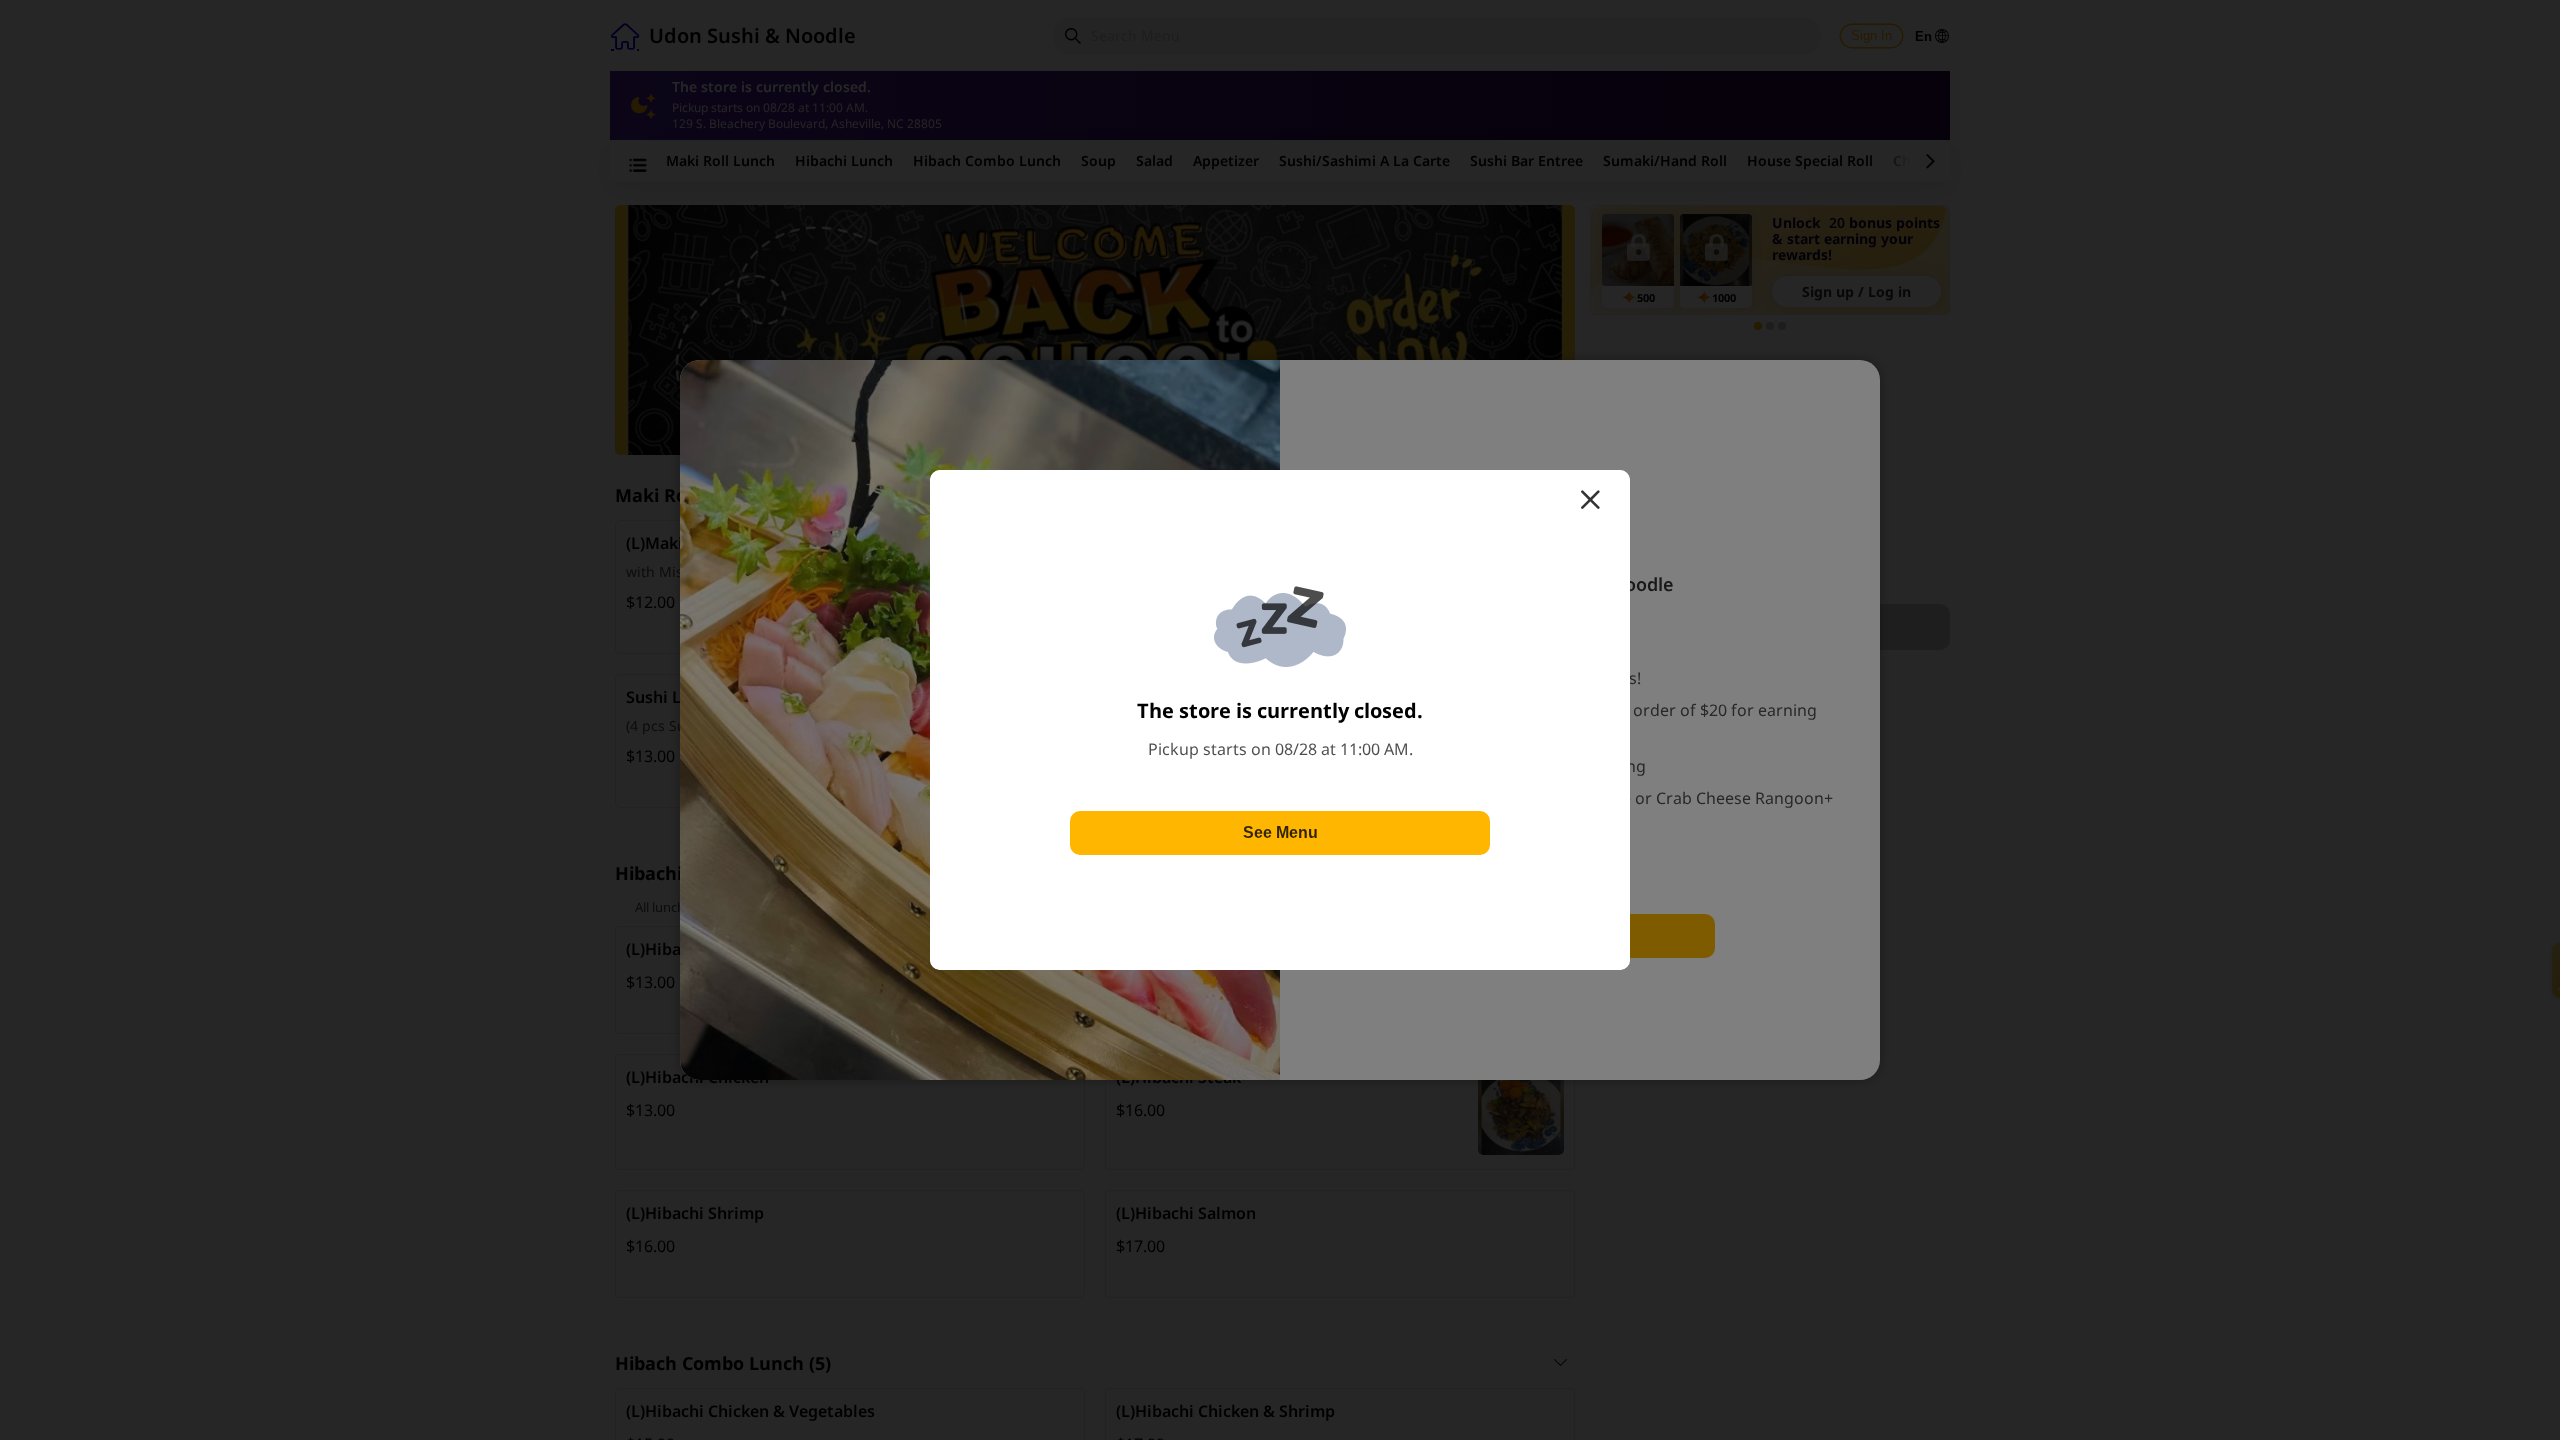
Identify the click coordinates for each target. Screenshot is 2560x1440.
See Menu (1280, 832)
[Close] (1590, 500)
